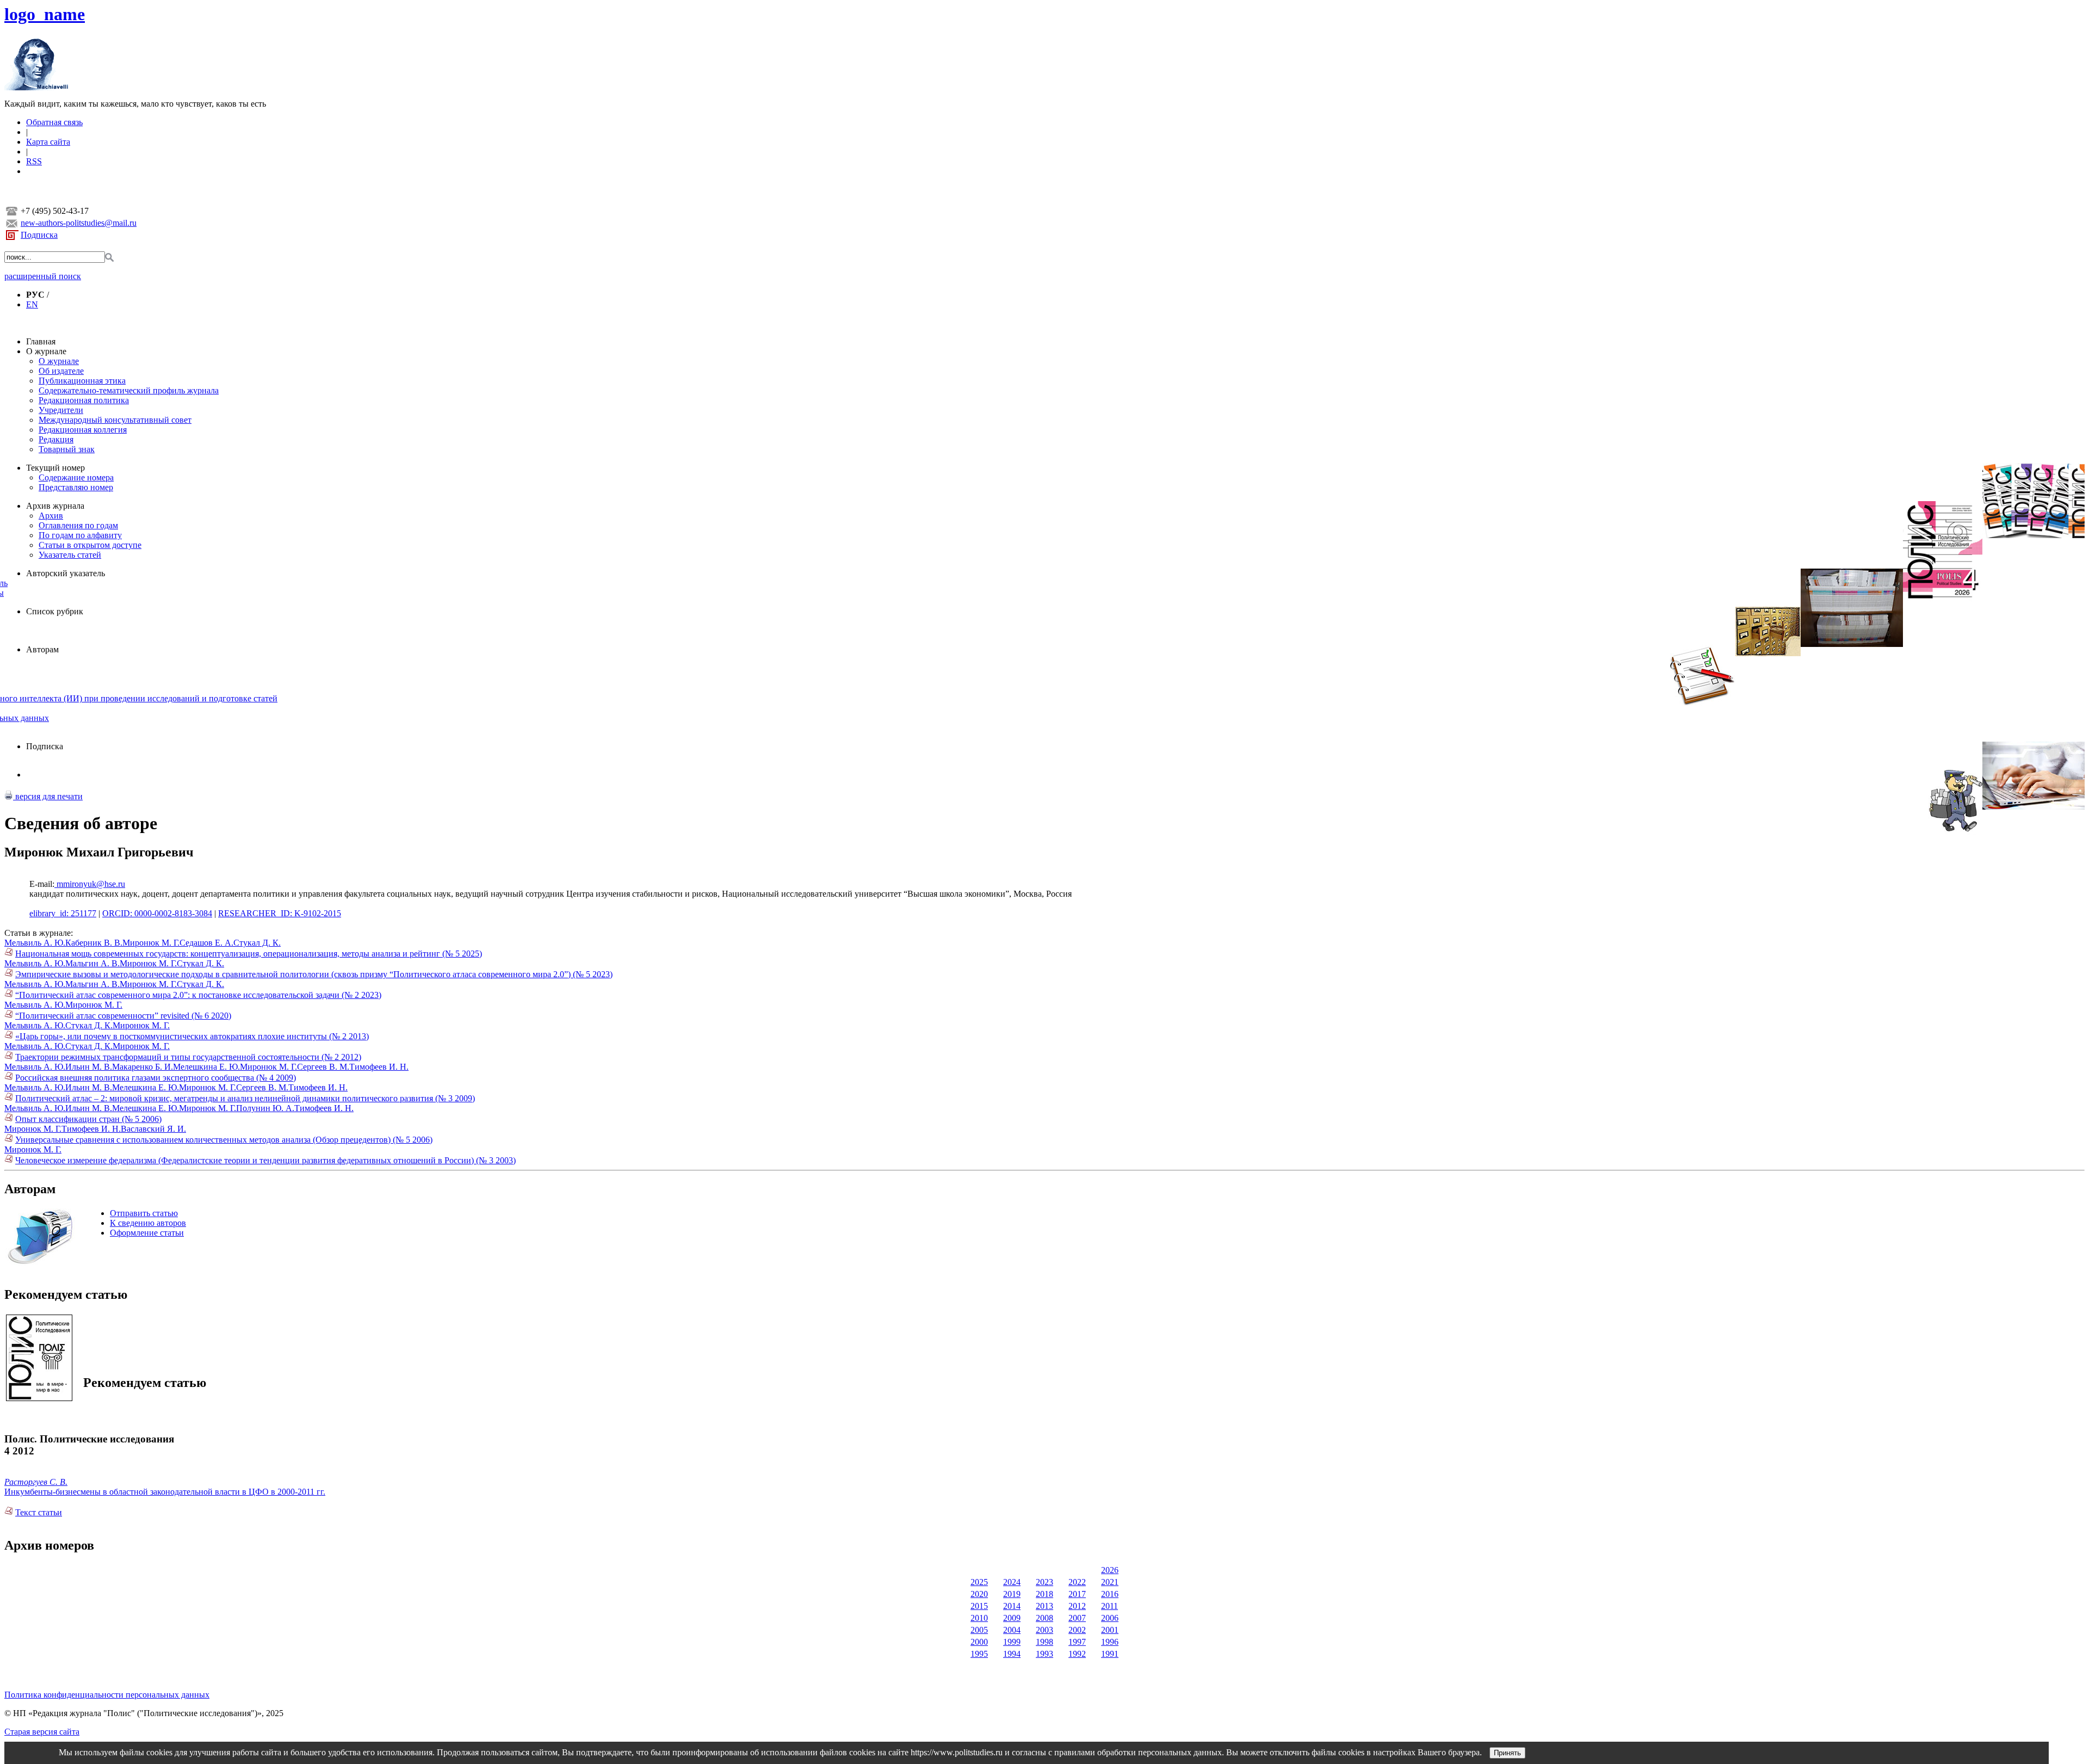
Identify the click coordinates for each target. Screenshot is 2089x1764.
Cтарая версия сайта (42, 1732)
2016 (1110, 1594)
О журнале (46, 351)
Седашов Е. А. (206, 943)
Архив (51, 516)
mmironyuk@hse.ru (90, 884)
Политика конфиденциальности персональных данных (107, 1695)
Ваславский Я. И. (153, 1129)
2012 (1077, 1606)
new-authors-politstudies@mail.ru (79, 223)
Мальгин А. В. (92, 963)
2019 (1012, 1594)
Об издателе (61, 371)
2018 (1044, 1594)
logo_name (45, 14)
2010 (979, 1618)
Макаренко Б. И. (143, 1067)
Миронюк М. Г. (151, 943)
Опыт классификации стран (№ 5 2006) (88, 1119)
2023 (1044, 1582)
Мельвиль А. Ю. (35, 943)
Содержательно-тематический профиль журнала (129, 390)
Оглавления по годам (78, 525)
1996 (1110, 1642)
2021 (1110, 1582)
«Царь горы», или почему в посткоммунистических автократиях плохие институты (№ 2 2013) (192, 1036)
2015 (979, 1606)
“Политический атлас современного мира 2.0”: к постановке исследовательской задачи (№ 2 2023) (198, 995)
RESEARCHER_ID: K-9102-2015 (280, 913)
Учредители (61, 410)
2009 (1012, 1618)
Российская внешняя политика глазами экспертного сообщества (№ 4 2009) (156, 1078)
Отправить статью (144, 1213)
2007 (1077, 1618)
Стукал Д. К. (257, 943)
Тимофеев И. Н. (379, 1067)
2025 (979, 1582)
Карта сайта (48, 142)
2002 (1077, 1630)
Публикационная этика (82, 381)
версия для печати (48, 796)
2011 (1110, 1606)
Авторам (42, 649)
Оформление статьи (147, 1233)
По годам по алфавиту (80, 535)
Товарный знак (67, 449)
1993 (1044, 1654)
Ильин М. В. (89, 1067)
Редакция (56, 439)
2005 (979, 1630)
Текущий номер (55, 468)
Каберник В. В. (94, 943)
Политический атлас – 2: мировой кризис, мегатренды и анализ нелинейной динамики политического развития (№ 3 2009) (245, 1098)
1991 (1110, 1654)
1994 (1012, 1654)
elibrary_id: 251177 (63, 913)
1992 (1077, 1654)
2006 (1110, 1618)
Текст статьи (39, 1512)
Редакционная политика (84, 400)
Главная (41, 341)
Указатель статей (70, 555)
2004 (1012, 1630)
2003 (1044, 1630)
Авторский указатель (66, 573)
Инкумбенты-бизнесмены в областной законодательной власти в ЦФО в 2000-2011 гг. (165, 1492)
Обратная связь (54, 122)
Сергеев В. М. (323, 1067)
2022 (1077, 1582)
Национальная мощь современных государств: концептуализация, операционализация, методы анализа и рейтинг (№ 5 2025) (249, 954)
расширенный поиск (43, 276)
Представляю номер (76, 487)
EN (32, 304)
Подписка (39, 235)
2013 (1044, 1606)
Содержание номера (76, 477)
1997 (1077, 1642)
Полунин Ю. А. (265, 1108)
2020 (979, 1594)
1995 (979, 1654)
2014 (1012, 1606)
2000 (979, 1642)
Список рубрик (55, 611)
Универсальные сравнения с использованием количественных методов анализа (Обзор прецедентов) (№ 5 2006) (224, 1140)
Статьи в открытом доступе (90, 545)
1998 (1044, 1642)
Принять (1507, 1753)
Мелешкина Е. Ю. (206, 1067)
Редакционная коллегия (83, 430)
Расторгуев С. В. (36, 1482)
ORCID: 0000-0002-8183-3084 (157, 913)
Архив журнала (55, 506)
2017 (1077, 1594)
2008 (1044, 1618)
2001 (1110, 1630)
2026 (1110, 1570)
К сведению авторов (148, 1223)
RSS (34, 161)
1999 (1012, 1642)
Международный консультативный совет (115, 420)
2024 (1012, 1582)
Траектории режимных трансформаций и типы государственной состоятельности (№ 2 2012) (188, 1057)
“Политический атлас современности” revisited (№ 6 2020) (123, 1016)
